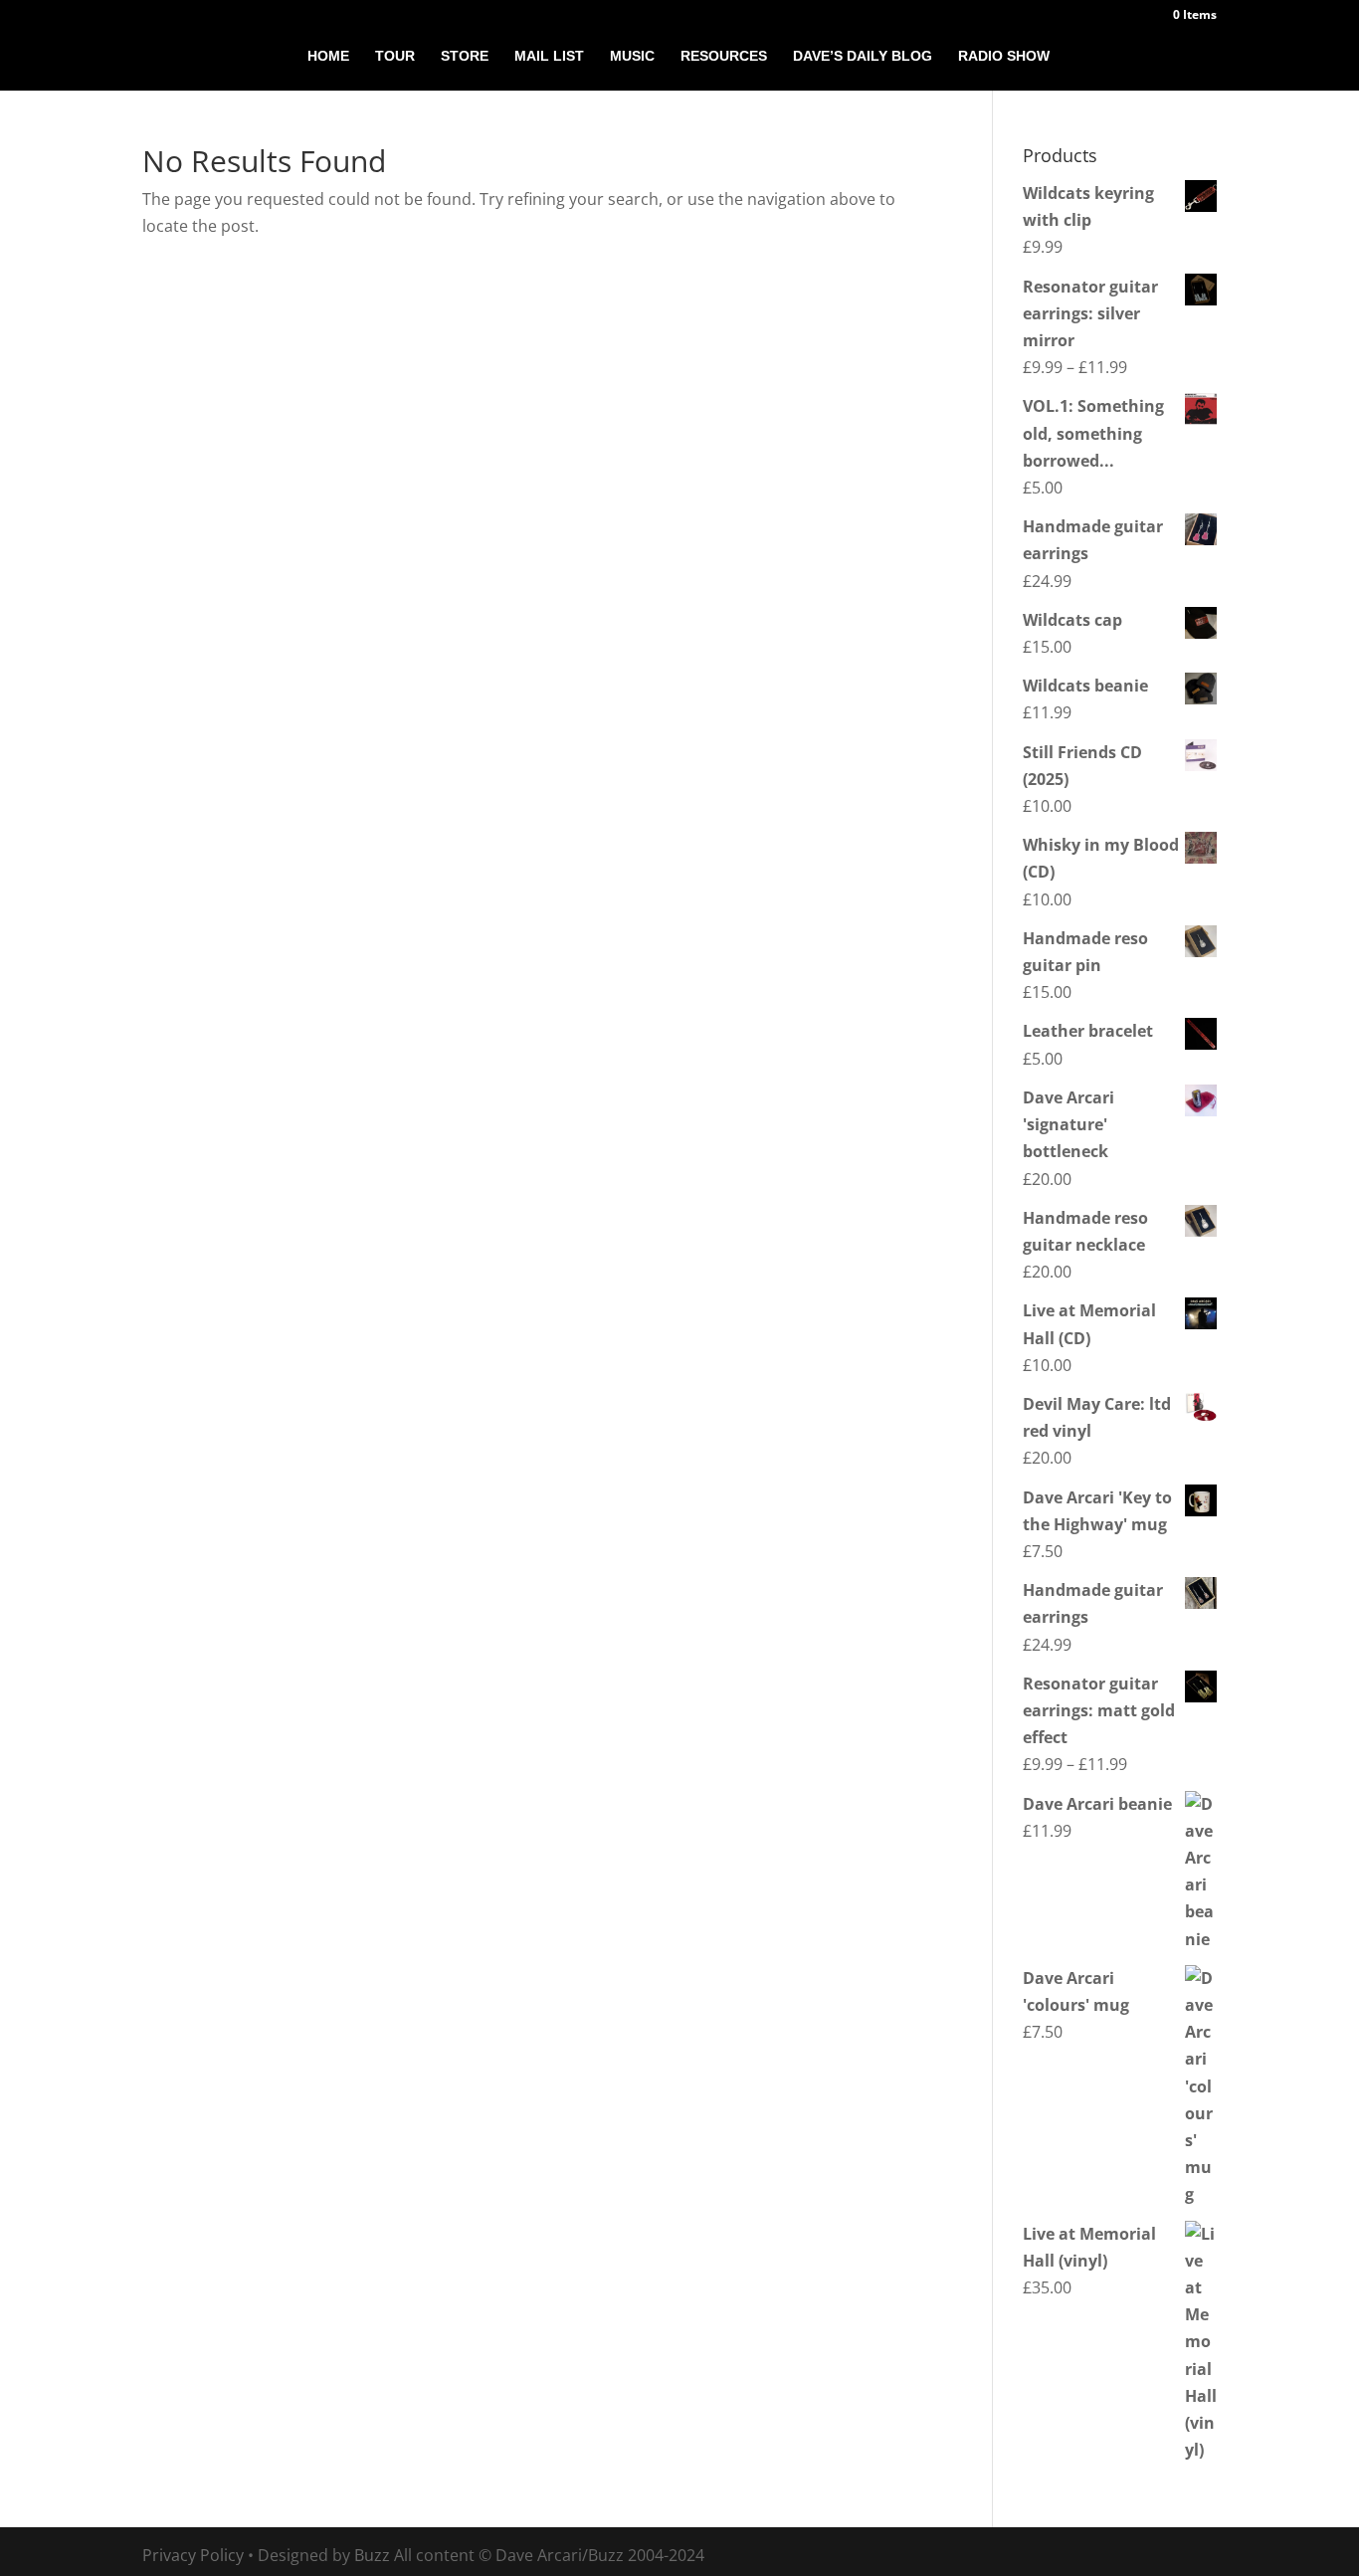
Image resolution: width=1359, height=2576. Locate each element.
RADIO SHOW (1004, 56)
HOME (328, 56)
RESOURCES (724, 56)
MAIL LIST (549, 56)
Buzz (372, 2555)
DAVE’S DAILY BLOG (863, 56)
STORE (465, 56)
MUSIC (632, 56)
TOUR (395, 56)
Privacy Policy (193, 2555)
